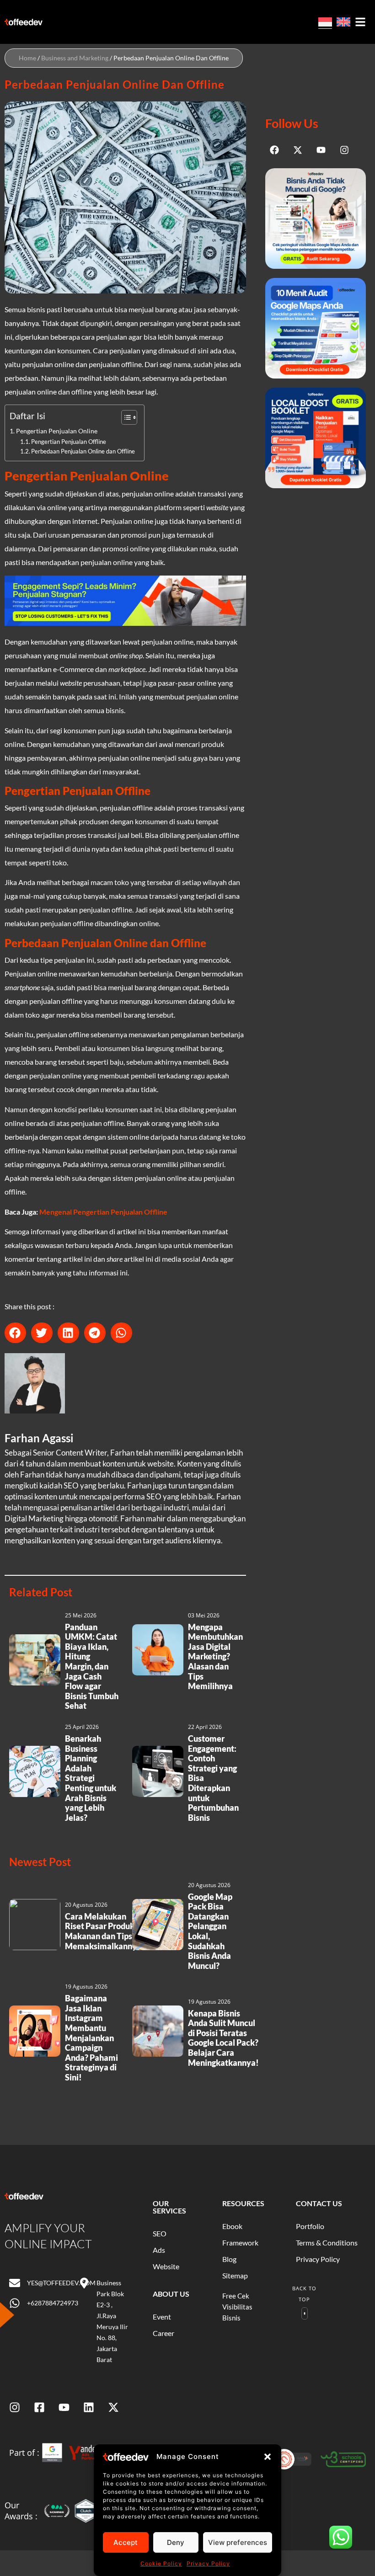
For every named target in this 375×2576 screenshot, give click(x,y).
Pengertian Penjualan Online (57, 431)
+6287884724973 (53, 2303)
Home (27, 58)
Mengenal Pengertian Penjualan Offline (103, 1212)
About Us (171, 2294)
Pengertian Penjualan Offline (69, 442)
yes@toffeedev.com (61, 2283)
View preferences (238, 2542)
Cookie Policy (161, 2563)
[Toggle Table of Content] (125, 417)
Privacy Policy (208, 2563)
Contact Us (319, 2203)
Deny (176, 2542)
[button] (268, 2457)
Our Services (169, 2207)
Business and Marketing (75, 58)
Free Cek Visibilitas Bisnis (237, 2307)
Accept (126, 2542)
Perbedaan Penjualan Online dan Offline (83, 451)
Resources (243, 2203)
